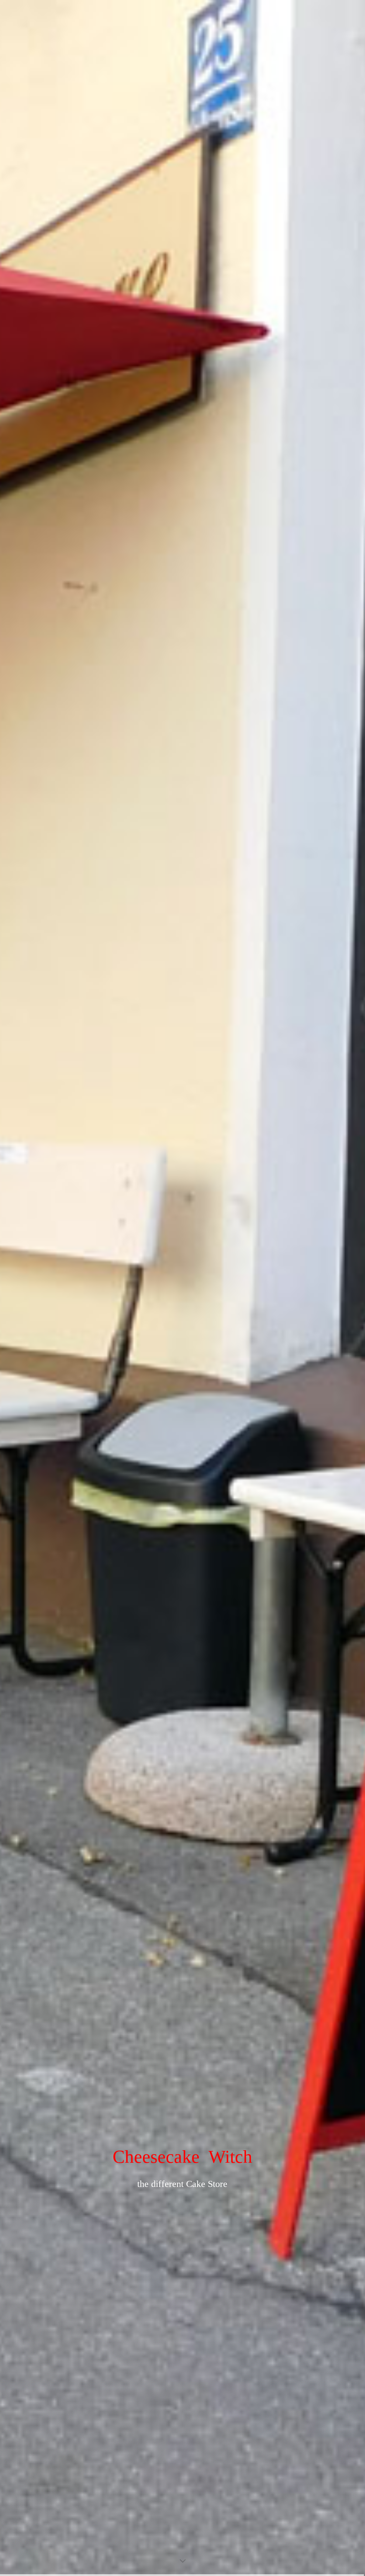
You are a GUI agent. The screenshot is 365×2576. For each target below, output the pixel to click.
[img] (182, 1288)
